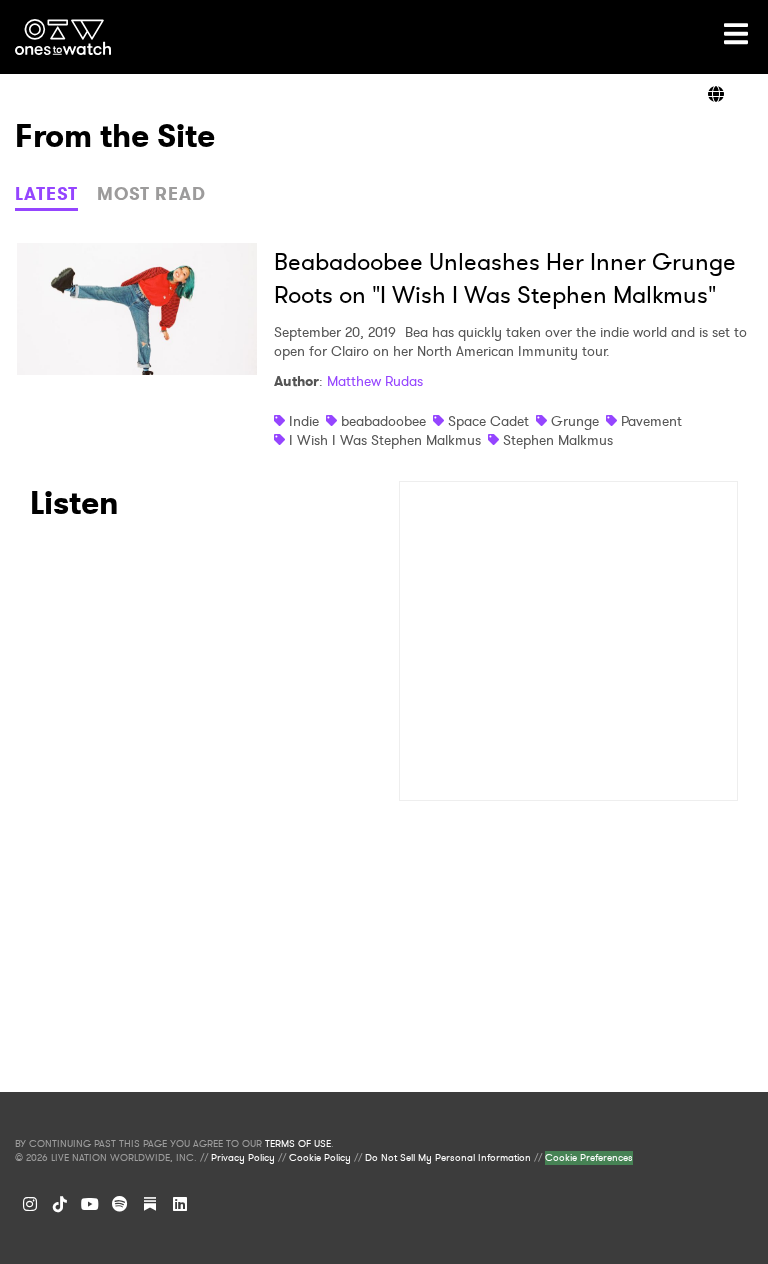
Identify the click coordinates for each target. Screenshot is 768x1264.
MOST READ (151, 194)
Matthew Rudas (375, 381)
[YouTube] (90, 1204)
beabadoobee (383, 421)
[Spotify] (120, 1204)
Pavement (651, 421)
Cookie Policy (320, 1158)
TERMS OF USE (298, 1144)
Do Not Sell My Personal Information (448, 1158)
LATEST (46, 194)
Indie (304, 421)
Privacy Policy (243, 1158)
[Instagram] (30, 1204)
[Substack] (150, 1204)
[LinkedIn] (180, 1204)
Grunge (575, 421)
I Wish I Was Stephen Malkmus (385, 440)
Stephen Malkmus (558, 440)
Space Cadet (488, 421)
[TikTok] (60, 1204)
